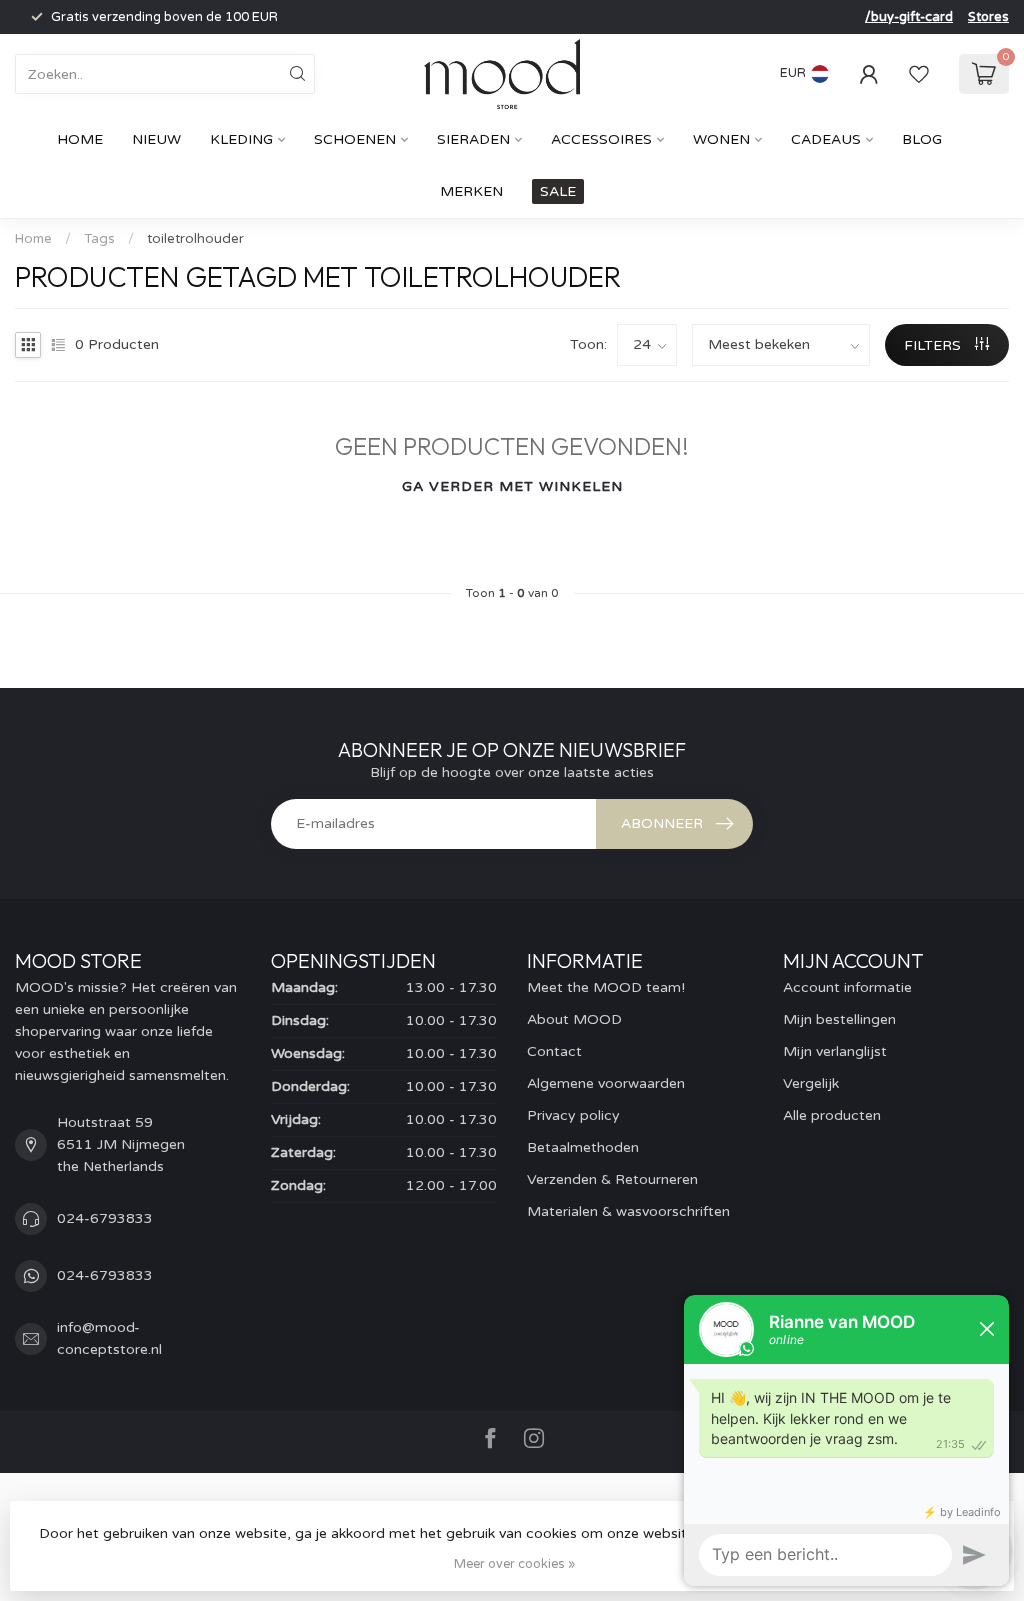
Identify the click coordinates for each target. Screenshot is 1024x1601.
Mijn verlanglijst (835, 1051)
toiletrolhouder (195, 239)
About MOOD (574, 1019)
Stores (988, 17)
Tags (99, 239)
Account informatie (847, 987)
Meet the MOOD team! (606, 987)
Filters (934, 345)
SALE (558, 191)
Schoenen (355, 139)
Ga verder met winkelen (512, 486)
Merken (471, 191)
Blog (922, 139)
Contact (554, 1051)
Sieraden (473, 139)
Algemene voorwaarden (606, 1083)
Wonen (721, 139)
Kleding (241, 139)
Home (80, 139)
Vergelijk (811, 1083)
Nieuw (156, 139)
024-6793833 (105, 1218)
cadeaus (826, 139)
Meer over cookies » (514, 1564)
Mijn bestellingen (839, 1019)
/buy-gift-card (909, 17)
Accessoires (601, 139)
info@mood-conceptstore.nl (109, 1338)
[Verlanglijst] (919, 74)
